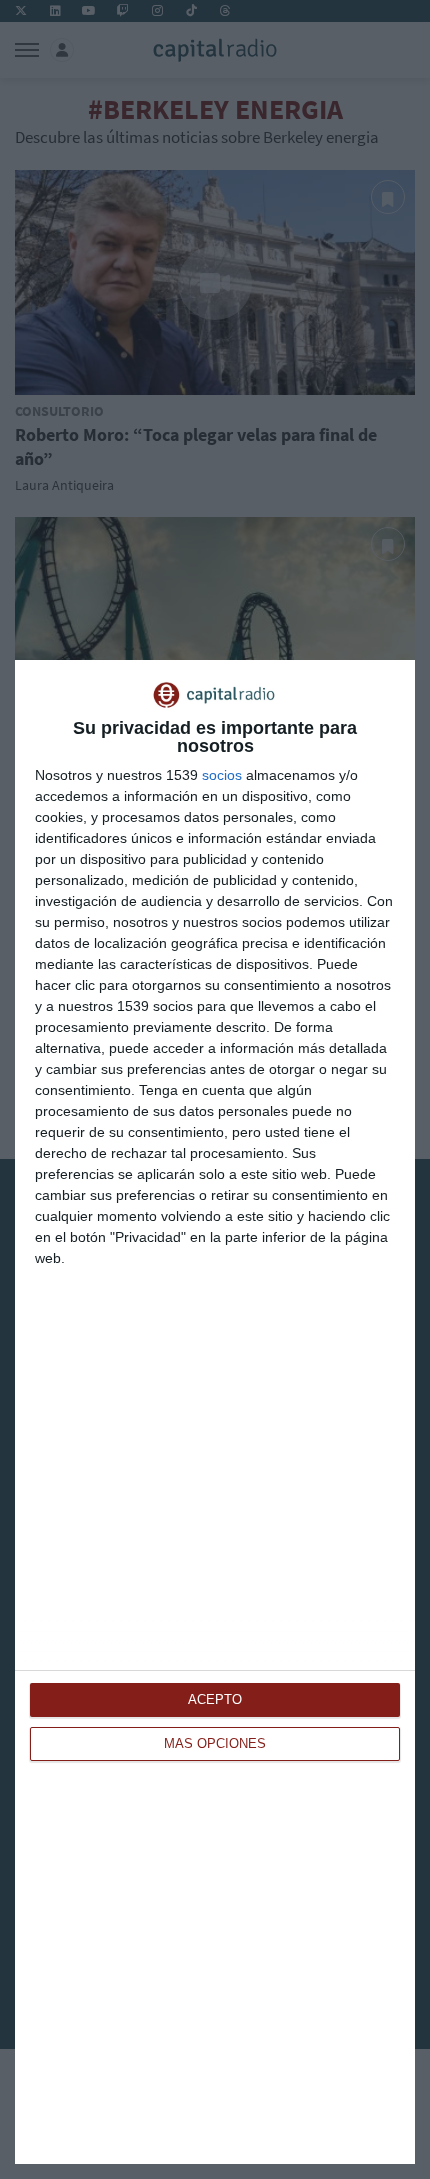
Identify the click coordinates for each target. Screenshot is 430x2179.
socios (222, 775)
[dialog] (215, 1412)
